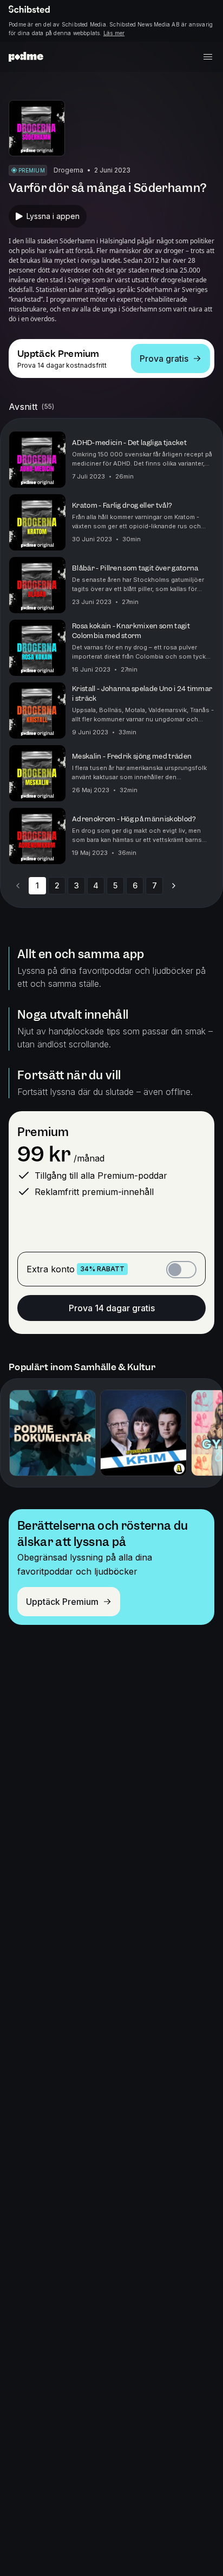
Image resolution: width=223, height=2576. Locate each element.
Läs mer (114, 33)
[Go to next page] (174, 886)
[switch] (181, 1270)
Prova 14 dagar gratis (112, 1308)
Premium (43, 1132)
